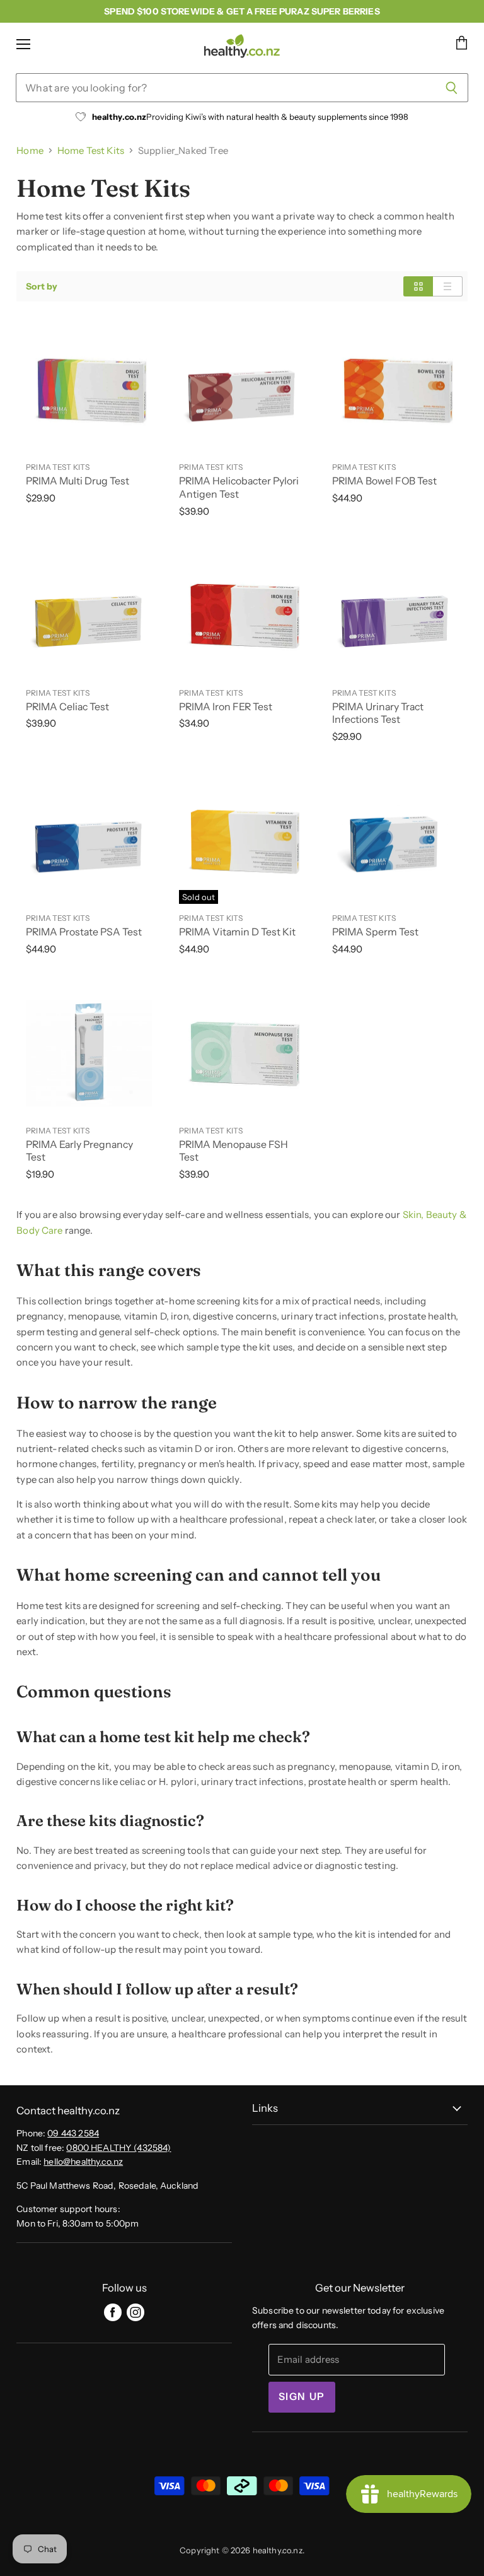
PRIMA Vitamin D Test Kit (237, 932)
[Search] (452, 88)
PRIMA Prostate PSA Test (84, 932)
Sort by (42, 286)
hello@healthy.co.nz (83, 2162)
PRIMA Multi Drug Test (78, 481)
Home (30, 150)
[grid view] (418, 286)
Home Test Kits (91, 150)
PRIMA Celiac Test (67, 707)
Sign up (302, 2397)
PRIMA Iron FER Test (226, 707)
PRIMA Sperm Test (375, 932)
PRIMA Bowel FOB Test (384, 481)
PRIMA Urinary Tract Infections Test (378, 713)
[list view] (448, 286)
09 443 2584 (73, 2133)
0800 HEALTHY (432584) (118, 2148)
